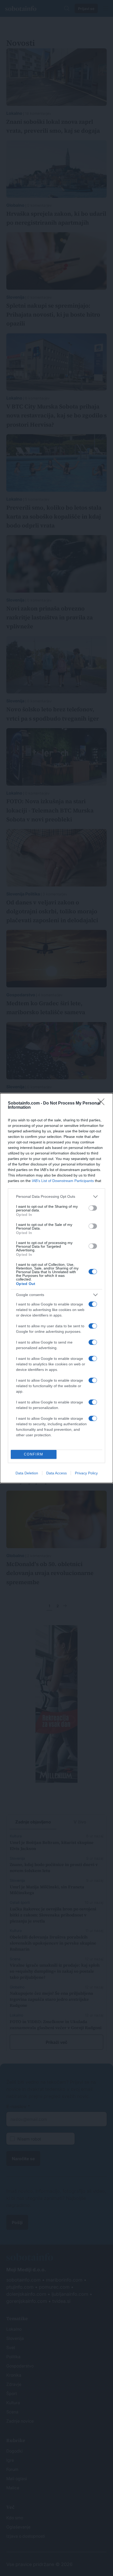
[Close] (103, 1103)
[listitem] (56, 1197)
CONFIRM (34, 1454)
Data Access (56, 1473)
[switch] (93, 1208)
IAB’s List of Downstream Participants (63, 1181)
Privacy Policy (86, 1473)
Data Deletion (27, 1473)
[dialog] (56, 1288)
